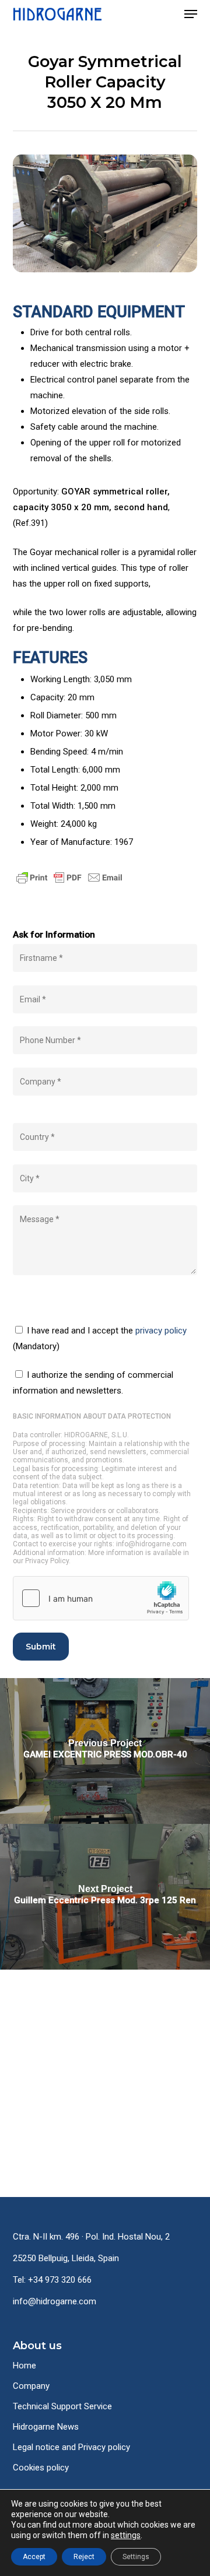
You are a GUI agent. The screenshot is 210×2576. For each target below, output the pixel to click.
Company (31, 2386)
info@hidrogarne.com (55, 2301)
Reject (84, 2557)
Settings (136, 2557)
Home (24, 2366)
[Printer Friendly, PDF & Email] (69, 892)
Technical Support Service (62, 2406)
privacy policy (161, 1331)
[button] (191, 14)
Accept (34, 2557)
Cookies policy (41, 2468)
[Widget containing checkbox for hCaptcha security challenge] (101, 1598)
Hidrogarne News (46, 2427)
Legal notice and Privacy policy (71, 2447)
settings (126, 2535)
